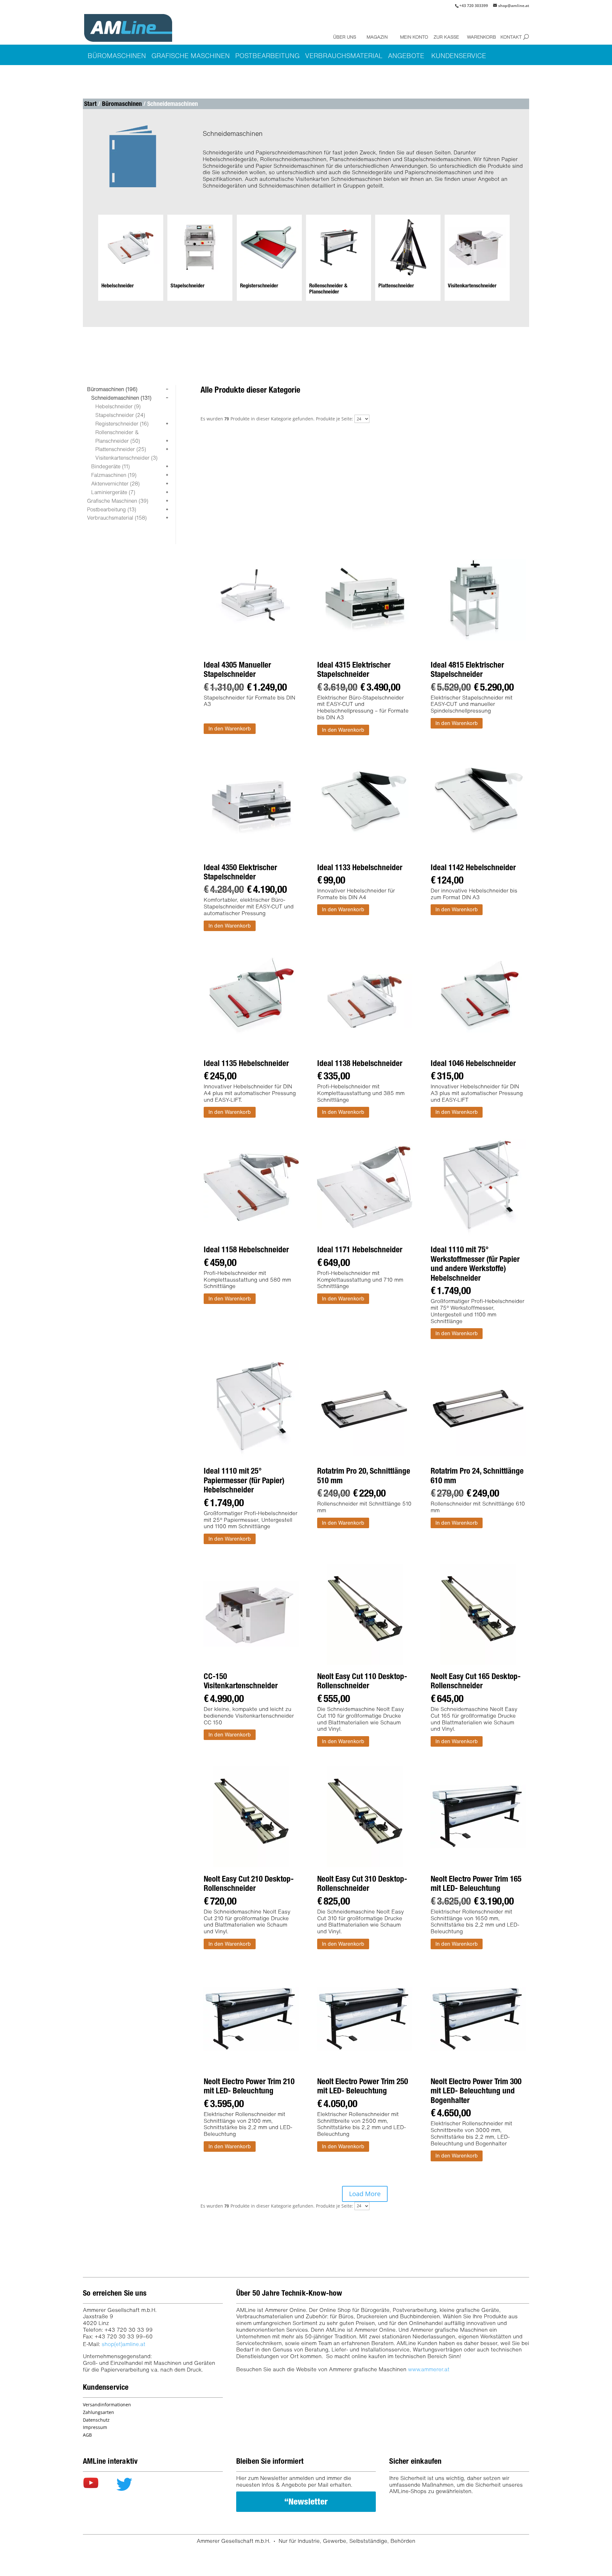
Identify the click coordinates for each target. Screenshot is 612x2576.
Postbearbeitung (112, 509)
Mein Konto (412, 37)
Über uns (345, 37)
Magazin (377, 37)
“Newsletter (306, 2501)
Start (90, 104)
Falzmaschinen (114, 475)
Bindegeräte (110, 466)
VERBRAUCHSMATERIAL (344, 56)
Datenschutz (96, 2420)
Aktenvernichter (115, 484)
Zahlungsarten (98, 2412)
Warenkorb (479, 37)
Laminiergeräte (113, 492)
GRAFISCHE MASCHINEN (191, 56)
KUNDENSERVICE (459, 56)
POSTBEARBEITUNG (267, 56)
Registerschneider (122, 424)
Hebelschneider (118, 406)
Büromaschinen (122, 104)
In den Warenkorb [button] (230, 729)
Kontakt (511, 37)
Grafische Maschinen (118, 501)
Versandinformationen (107, 2405)
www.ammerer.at (429, 2369)
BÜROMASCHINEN (117, 56)
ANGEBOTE (406, 56)
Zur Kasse (446, 37)
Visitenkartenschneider (126, 458)
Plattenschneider (121, 449)
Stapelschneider (120, 415)
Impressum (95, 2427)
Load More (365, 2194)
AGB (87, 2435)
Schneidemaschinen (121, 398)
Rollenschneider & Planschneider (118, 437)
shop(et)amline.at (124, 2344)
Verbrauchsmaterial (117, 518)
